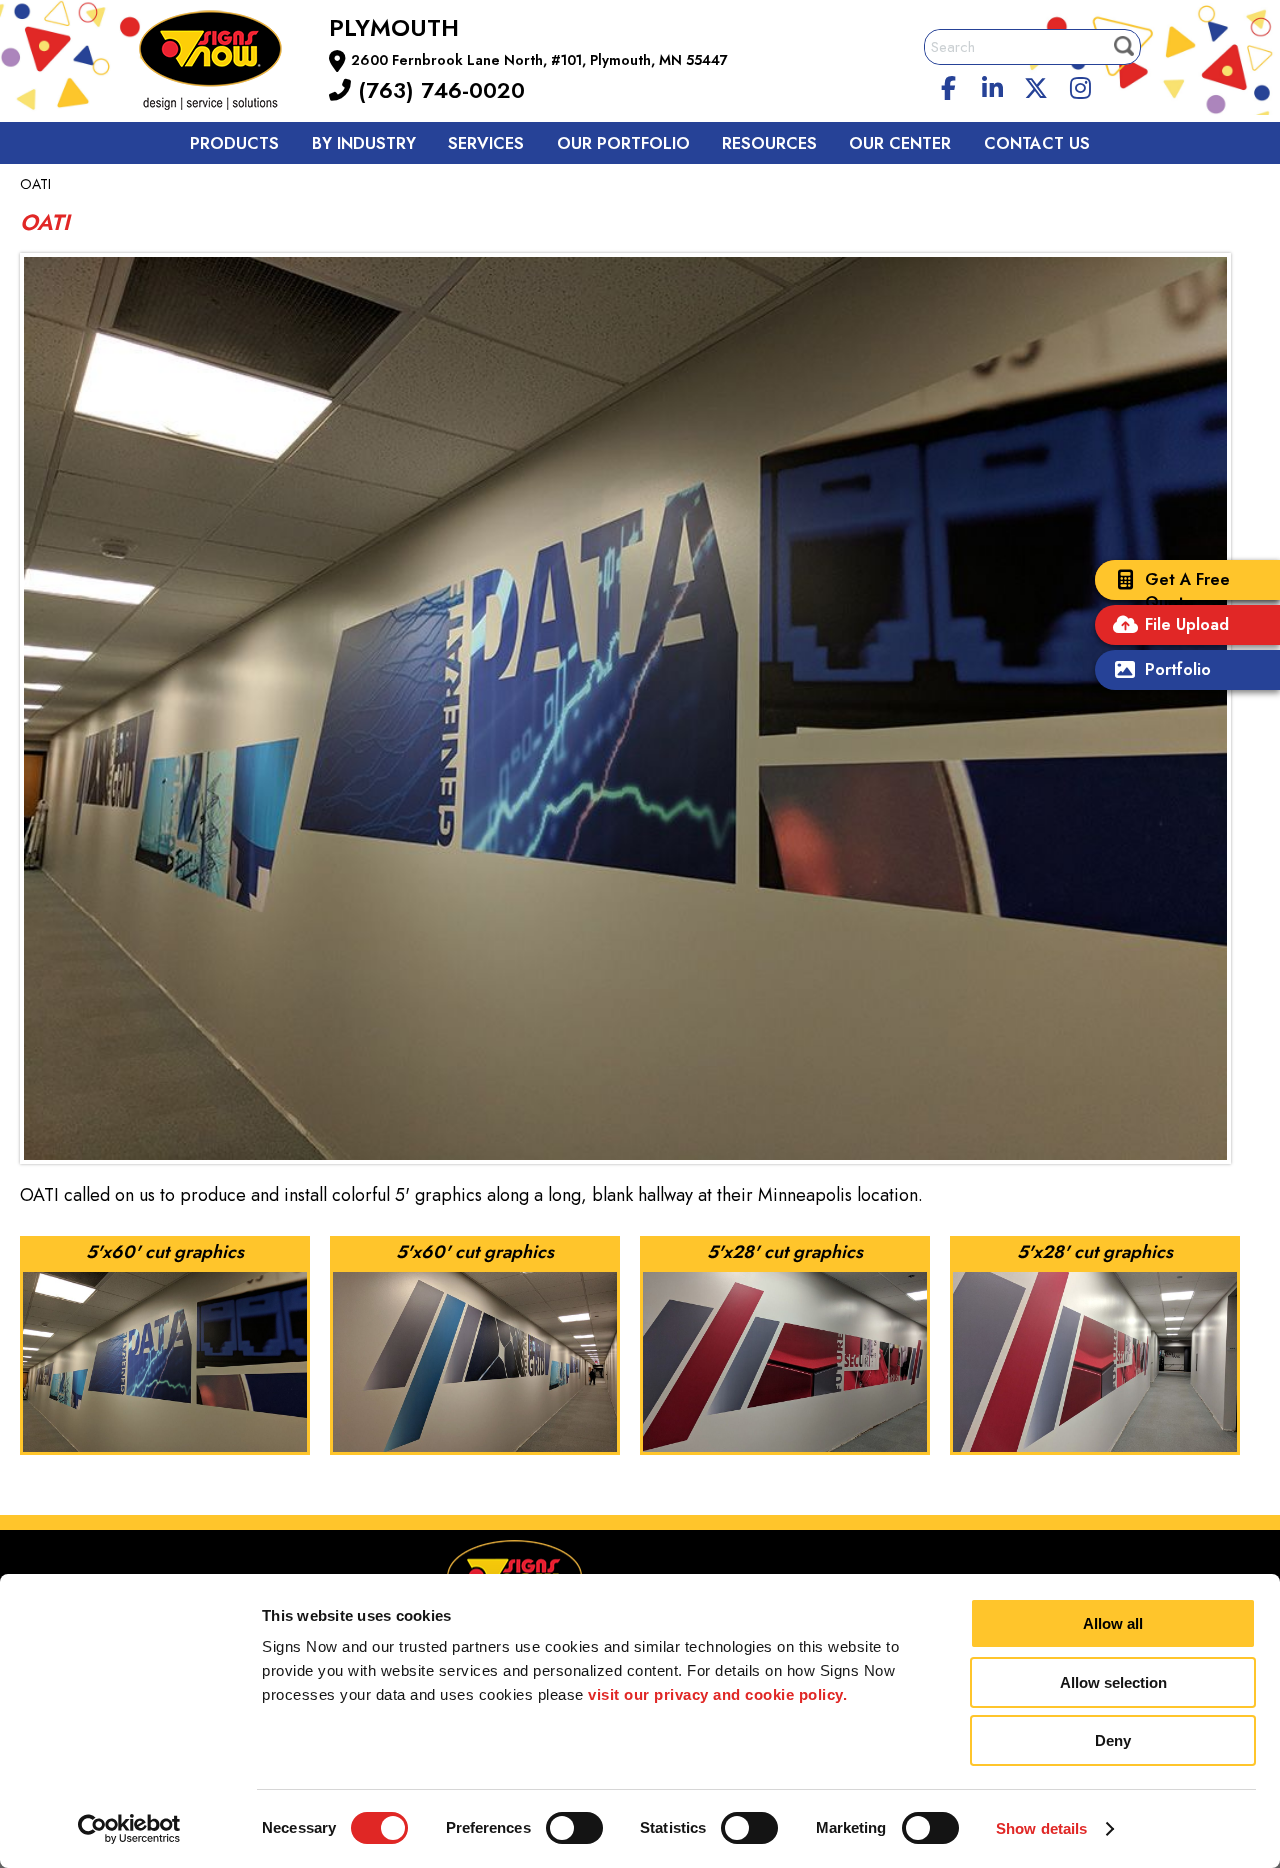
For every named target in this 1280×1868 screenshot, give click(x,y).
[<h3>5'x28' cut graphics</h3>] (786, 1345)
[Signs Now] (224, 63)
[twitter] (1036, 85)
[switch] (574, 1828)
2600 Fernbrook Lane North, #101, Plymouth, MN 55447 (539, 60)
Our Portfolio (623, 143)
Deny (1113, 1740)
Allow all (1113, 1623)
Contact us (1037, 143)
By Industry (364, 143)
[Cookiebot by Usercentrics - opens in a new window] (129, 1829)
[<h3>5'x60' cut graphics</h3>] (166, 1345)
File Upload (1187, 624)
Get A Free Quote (1187, 591)
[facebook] (949, 85)
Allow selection (1113, 1682)
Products (234, 143)
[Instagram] (1080, 85)
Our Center (900, 143)
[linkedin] (993, 85)
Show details (1041, 1828)
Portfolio (1178, 669)
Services (486, 143)
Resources (769, 143)
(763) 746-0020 (438, 90)
